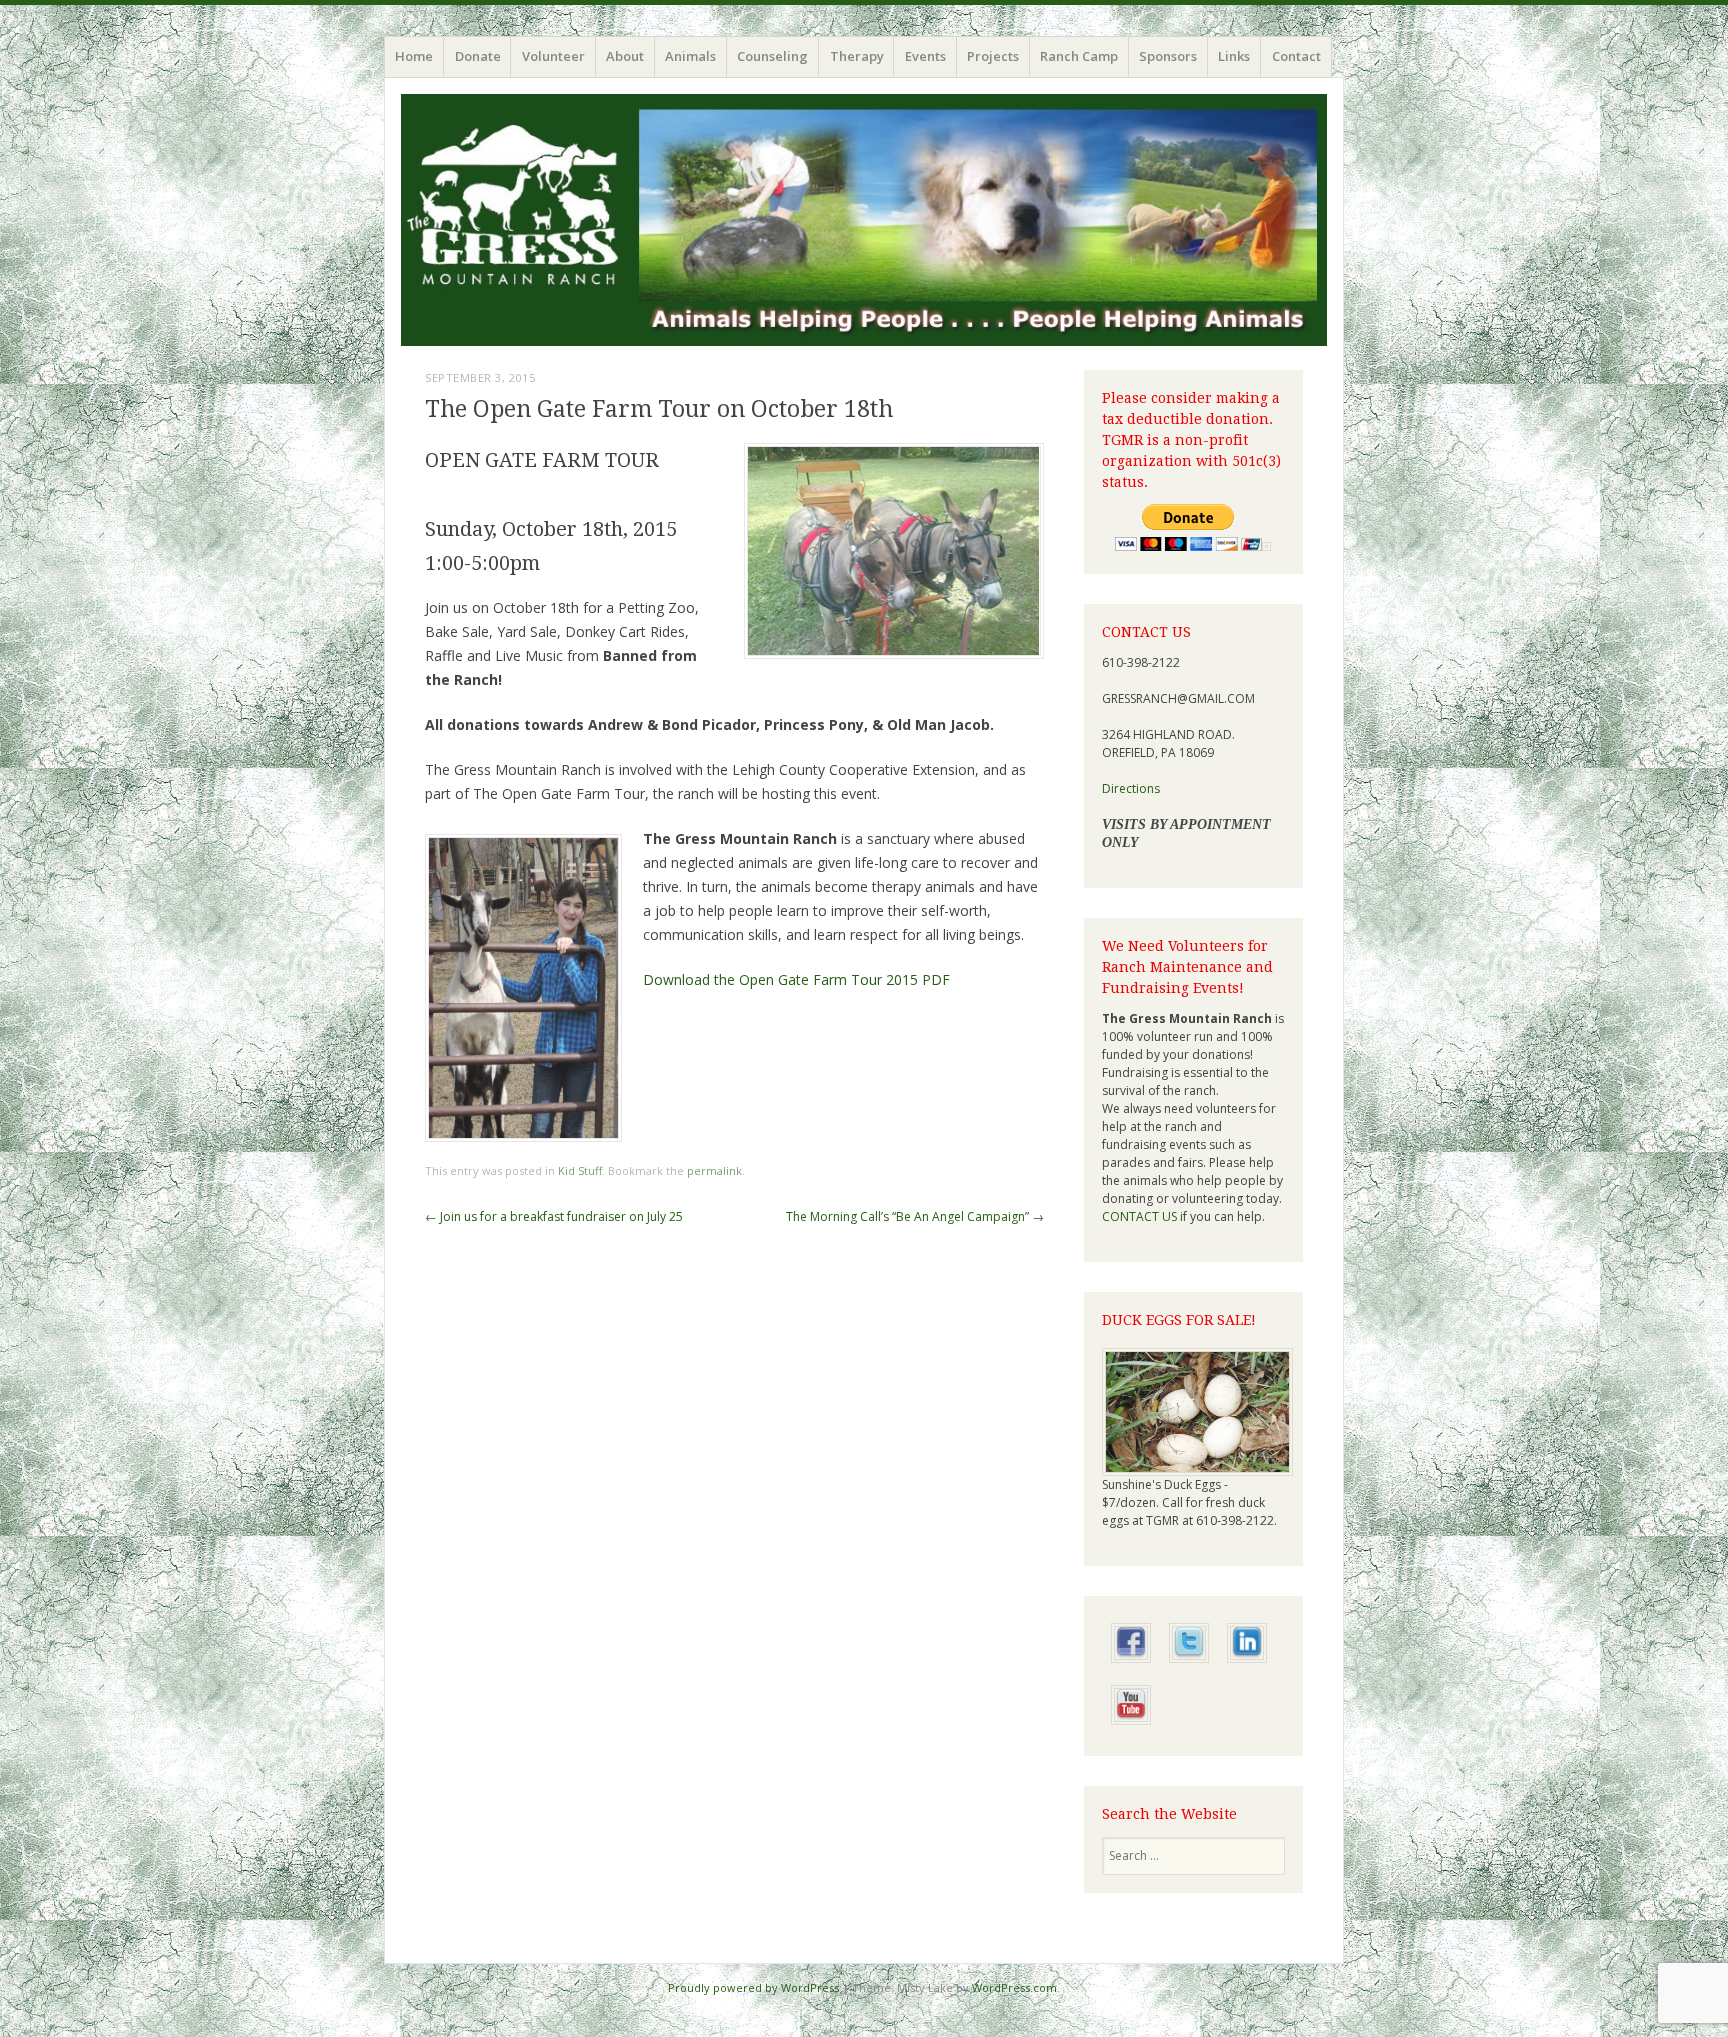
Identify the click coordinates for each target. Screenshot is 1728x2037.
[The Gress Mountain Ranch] (864, 220)
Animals (690, 56)
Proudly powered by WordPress (753, 1987)
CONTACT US (1139, 1216)
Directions (1131, 788)
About (625, 56)
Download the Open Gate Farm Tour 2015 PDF (796, 979)
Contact (1296, 56)
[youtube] (1131, 1729)
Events (925, 56)
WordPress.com (1014, 1987)
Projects (993, 56)
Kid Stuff (580, 1170)
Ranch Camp (1079, 56)
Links (1234, 56)
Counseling (772, 56)
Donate (478, 56)
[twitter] (1189, 1667)
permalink (714, 1170)
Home (414, 56)
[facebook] (1131, 1667)
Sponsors (1168, 56)
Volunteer (553, 56)
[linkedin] (1247, 1667)
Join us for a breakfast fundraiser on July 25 (554, 1216)
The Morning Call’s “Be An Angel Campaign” (915, 1216)
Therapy (857, 56)
